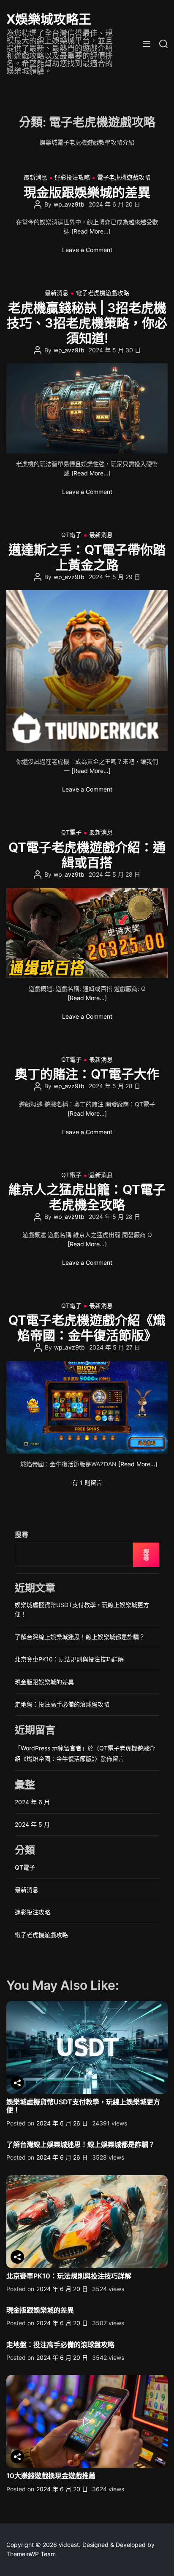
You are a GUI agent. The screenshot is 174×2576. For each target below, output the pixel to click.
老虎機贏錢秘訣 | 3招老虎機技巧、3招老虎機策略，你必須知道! (87, 323)
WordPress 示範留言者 (51, 1748)
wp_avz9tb (69, 204)
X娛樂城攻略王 (49, 19)
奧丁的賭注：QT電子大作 (87, 1074)
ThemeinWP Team (31, 2554)
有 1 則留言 (87, 1483)
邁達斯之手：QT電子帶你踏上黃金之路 (87, 557)
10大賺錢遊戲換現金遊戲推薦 (51, 2476)
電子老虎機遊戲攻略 (124, 177)
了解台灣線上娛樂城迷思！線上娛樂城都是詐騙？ (80, 1637)
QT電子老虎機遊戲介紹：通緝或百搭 (87, 855)
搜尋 (22, 1535)
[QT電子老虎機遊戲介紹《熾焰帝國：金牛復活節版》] (87, 1407)
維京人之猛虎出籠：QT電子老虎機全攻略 (87, 1197)
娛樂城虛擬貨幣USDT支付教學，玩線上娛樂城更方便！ (83, 2106)
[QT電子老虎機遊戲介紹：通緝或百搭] (87, 933)
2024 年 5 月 (32, 1824)
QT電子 (71, 535)
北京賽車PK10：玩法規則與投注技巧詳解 (69, 1659)
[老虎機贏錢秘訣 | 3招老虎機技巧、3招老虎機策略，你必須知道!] (87, 408)
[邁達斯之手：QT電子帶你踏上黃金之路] (87, 671)
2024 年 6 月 (32, 1802)
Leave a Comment (87, 250)
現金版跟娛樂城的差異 (87, 192)
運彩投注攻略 (72, 177)
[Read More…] (91, 231)
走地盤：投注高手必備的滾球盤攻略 (62, 1704)
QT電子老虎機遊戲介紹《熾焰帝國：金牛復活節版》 (87, 1328)
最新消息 (35, 177)
